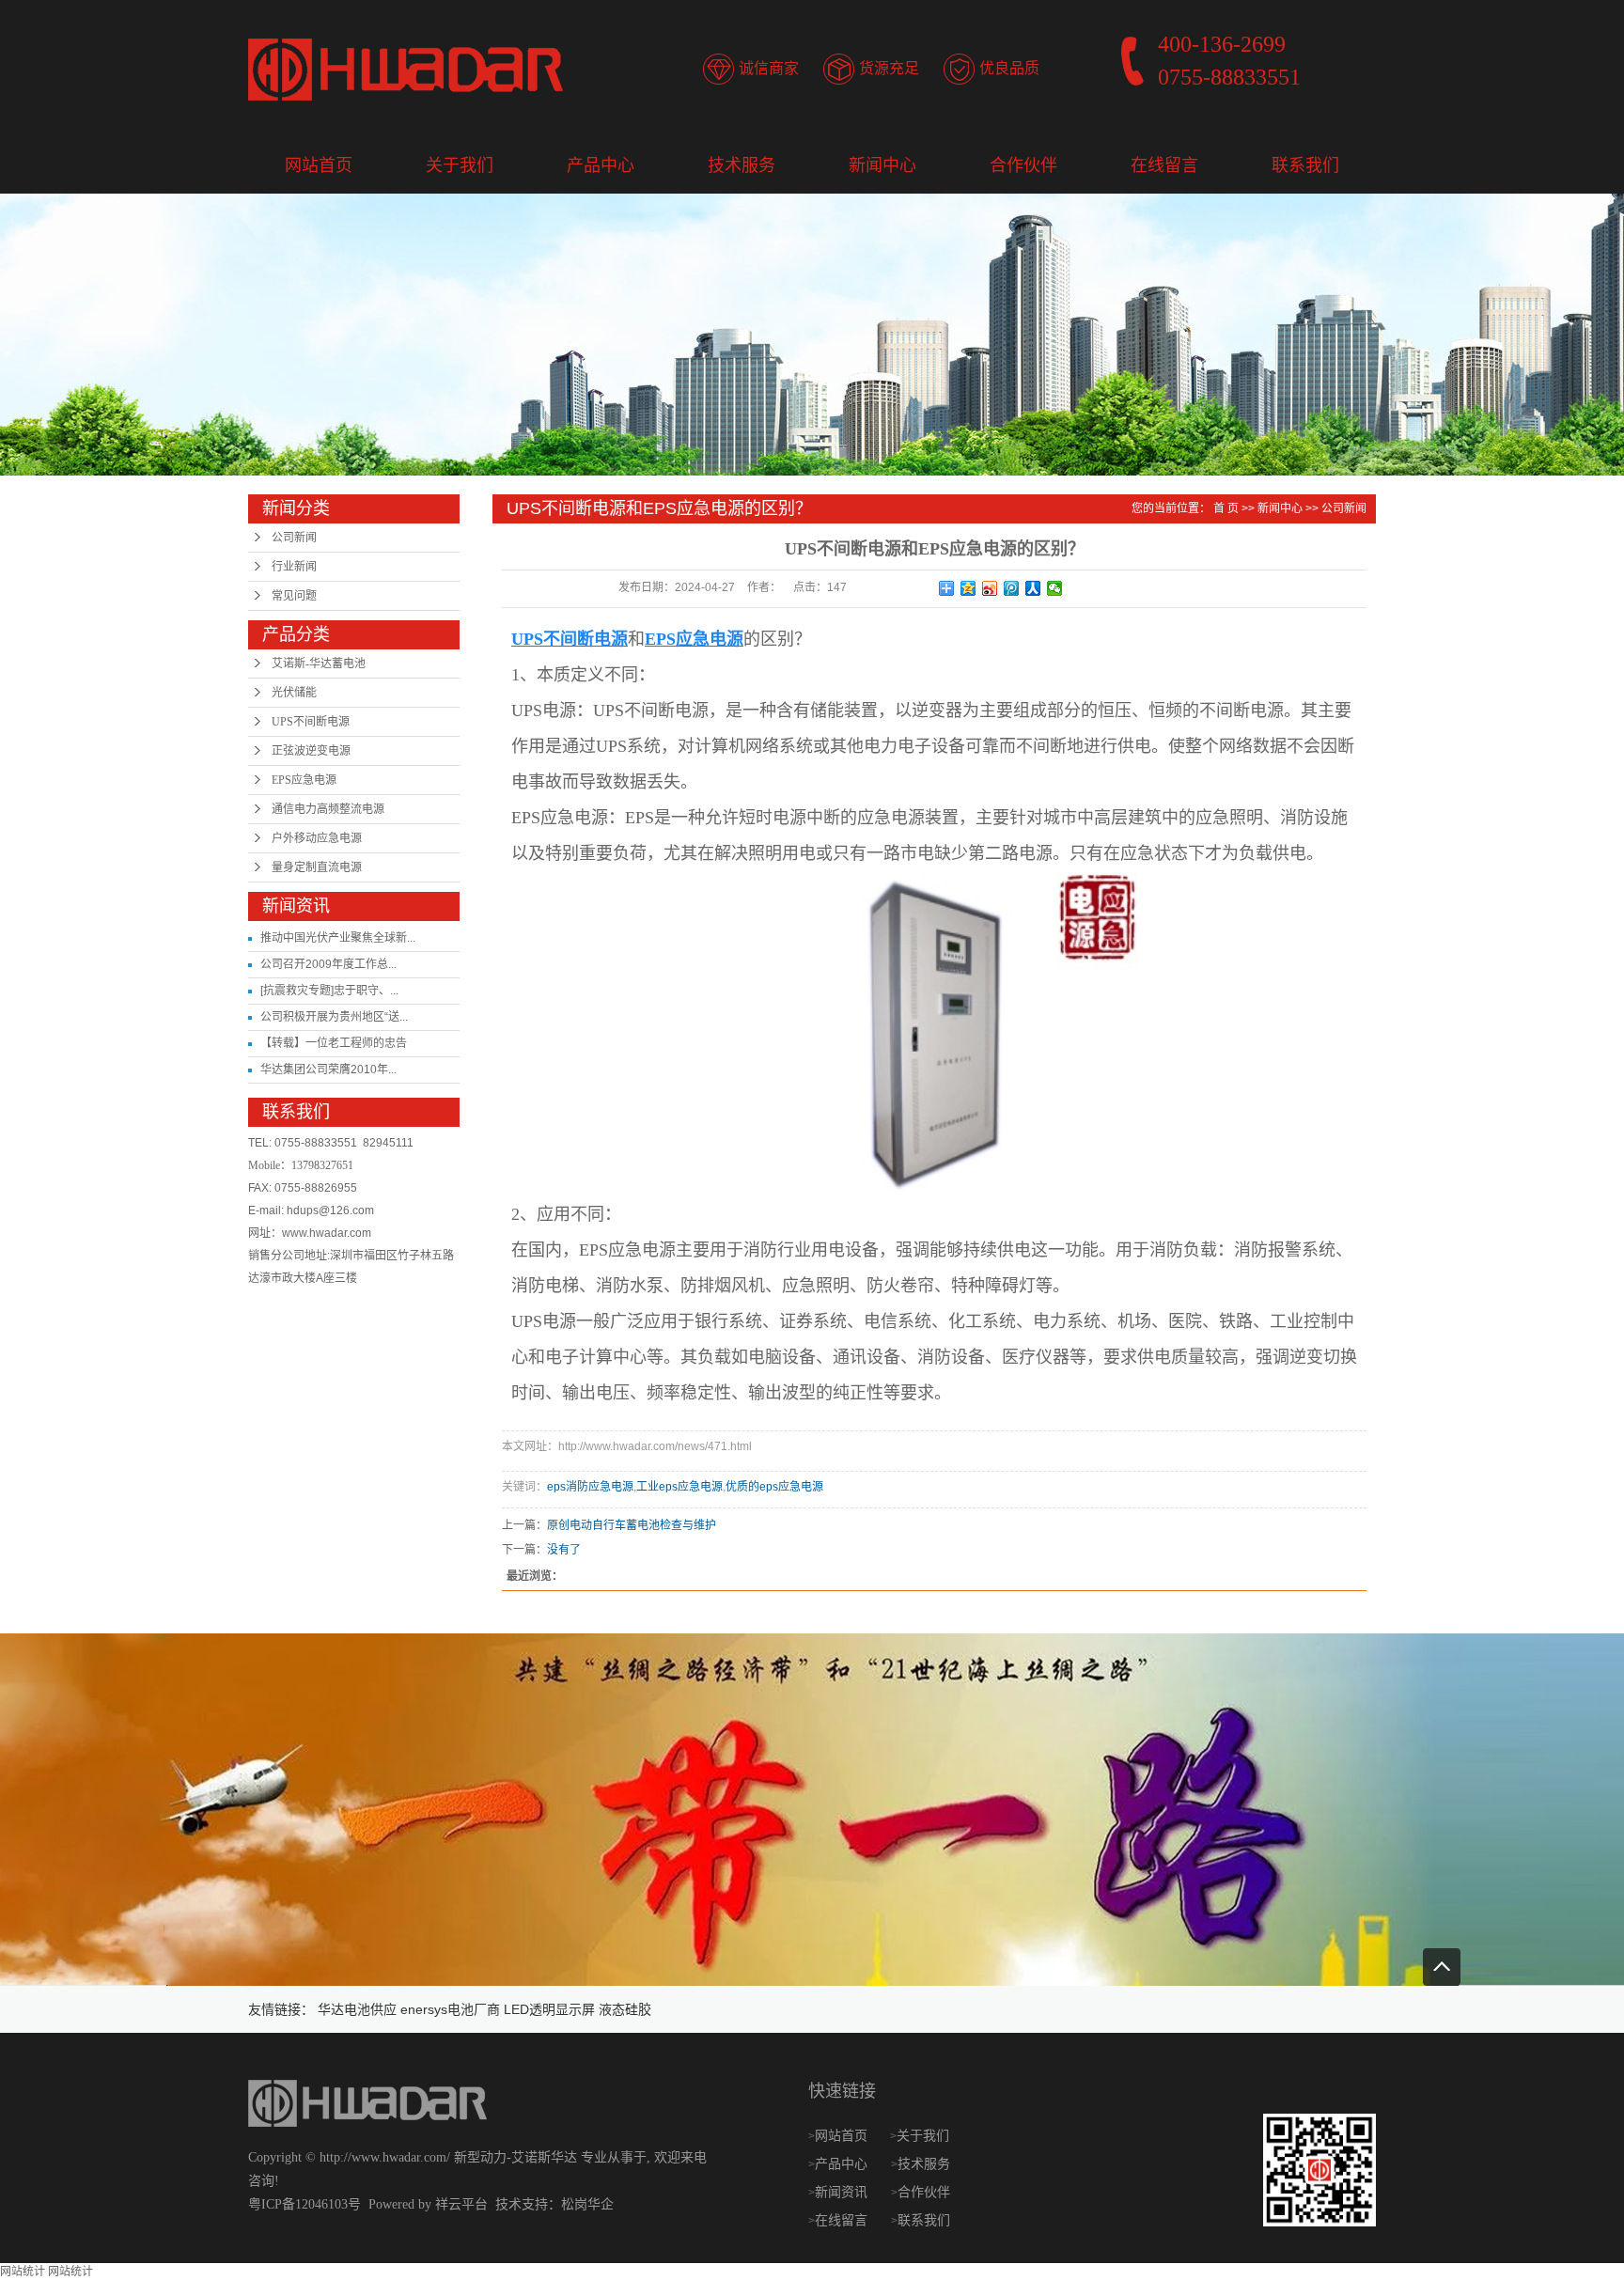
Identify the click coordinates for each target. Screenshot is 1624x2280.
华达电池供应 (357, 2009)
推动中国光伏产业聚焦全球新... (338, 938)
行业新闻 (294, 567)
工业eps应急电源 (679, 1487)
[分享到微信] (1055, 588)
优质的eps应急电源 (774, 1487)
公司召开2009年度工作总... (328, 964)
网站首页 (319, 165)
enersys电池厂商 (450, 2009)
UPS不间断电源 (311, 722)
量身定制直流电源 (317, 867)
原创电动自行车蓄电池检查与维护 (632, 1525)
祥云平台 (461, 2204)
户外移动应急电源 (317, 838)
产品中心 (601, 165)
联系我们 (1305, 165)
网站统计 (23, 2272)
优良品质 (1009, 68)
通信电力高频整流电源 (328, 809)
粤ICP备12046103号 (304, 2204)
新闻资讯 (843, 2192)
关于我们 (460, 165)
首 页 (1226, 508)
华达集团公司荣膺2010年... (328, 1070)
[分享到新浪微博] (990, 588)
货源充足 (889, 68)
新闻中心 (882, 165)
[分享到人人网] (1033, 588)
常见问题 (294, 596)
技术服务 (742, 165)
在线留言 (1164, 165)
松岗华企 (587, 2204)
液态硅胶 (625, 2009)
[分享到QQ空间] (968, 588)
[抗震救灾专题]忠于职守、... (329, 991)
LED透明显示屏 (549, 2009)
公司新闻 (294, 538)
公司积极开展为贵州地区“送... (334, 1017)
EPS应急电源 (304, 780)
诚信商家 (769, 68)
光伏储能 (294, 693)
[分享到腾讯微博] (1012, 588)
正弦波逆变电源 (311, 751)
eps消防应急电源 (590, 1487)
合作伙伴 (1023, 165)
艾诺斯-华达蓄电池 (319, 664)
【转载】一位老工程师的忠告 (334, 1043)
